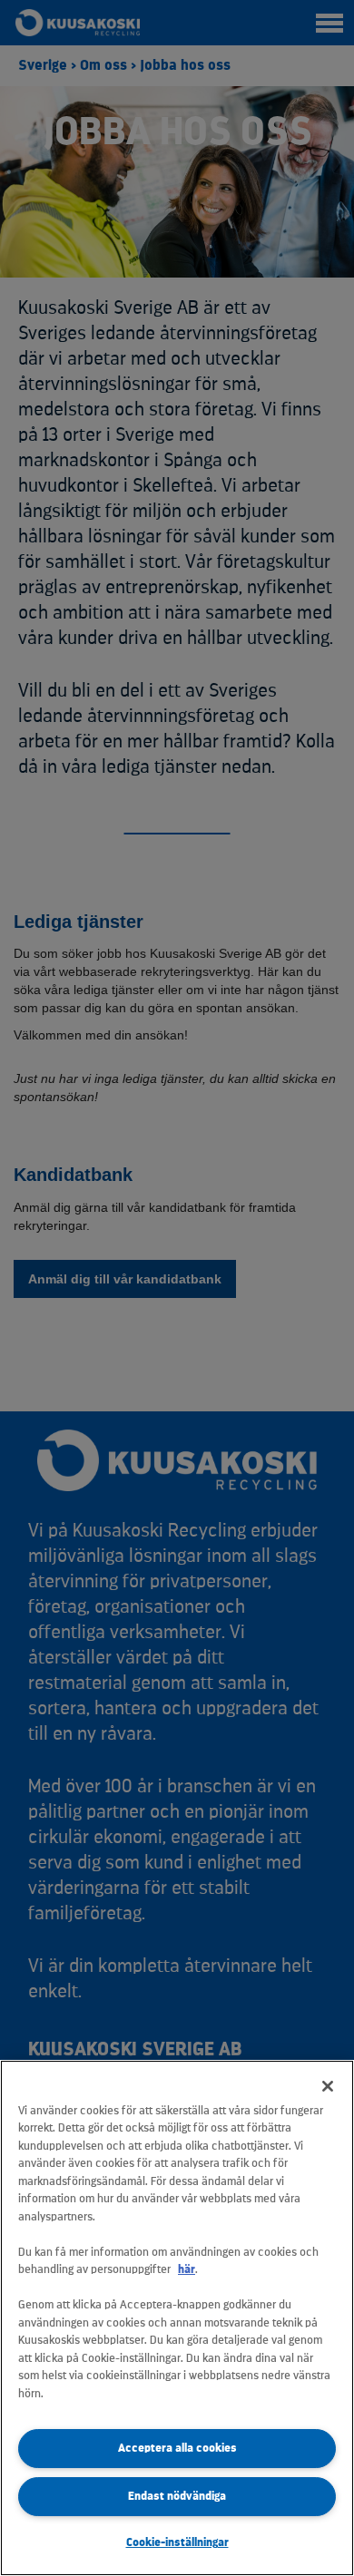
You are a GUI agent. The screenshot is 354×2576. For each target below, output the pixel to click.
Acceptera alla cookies (177, 2448)
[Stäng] (328, 2086)
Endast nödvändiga (177, 2496)
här (187, 2269)
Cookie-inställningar (177, 2542)
